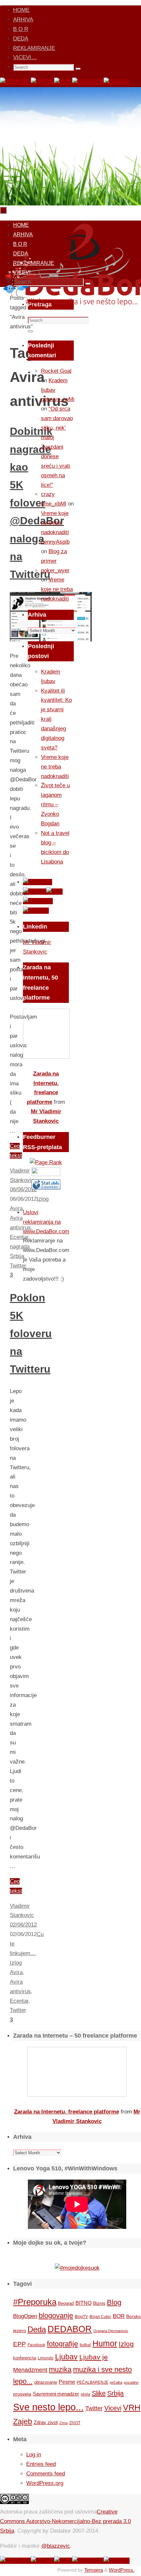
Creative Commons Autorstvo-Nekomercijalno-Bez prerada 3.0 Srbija (65, 2521)
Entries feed (41, 2464)
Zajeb (23, 2422)
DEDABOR (70, 2329)
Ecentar (19, 2001)
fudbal (85, 2345)
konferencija (25, 2358)
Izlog (16, 1963)
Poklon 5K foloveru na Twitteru (31, 1334)
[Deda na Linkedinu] (117, 82)
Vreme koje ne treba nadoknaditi (55, 523)
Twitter (18, 2010)
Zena (63, 2423)
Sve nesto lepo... (48, 2407)
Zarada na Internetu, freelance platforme (67, 2112)
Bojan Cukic (100, 2317)
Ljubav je (94, 2357)
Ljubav (66, 2357)
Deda (37, 2329)
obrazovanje (46, 2382)
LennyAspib (55, 542)
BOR (119, 2316)
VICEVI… (25, 57)
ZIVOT (75, 2423)
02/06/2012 (23, 1925)
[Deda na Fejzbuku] (15, 82)
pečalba (116, 2382)
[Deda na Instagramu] (88, 82)
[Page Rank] (46, 1162)
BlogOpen (25, 2316)
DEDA (21, 39)
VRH (132, 2408)
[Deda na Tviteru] (42, 82)
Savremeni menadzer (56, 2394)
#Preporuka (35, 2302)
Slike (99, 2393)
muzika (60, 2370)
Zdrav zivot (46, 2422)
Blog (114, 2302)
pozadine (131, 2382)
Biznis (99, 2303)
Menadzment (30, 2370)
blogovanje (56, 2316)
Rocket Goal (56, 371)
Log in (34, 2455)
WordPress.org (45, 2483)
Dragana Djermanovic (111, 2331)
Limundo (46, 2358)
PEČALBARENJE (92, 2382)
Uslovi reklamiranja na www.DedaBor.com (46, 1222)
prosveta (22, 2394)
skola (85, 2394)
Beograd (66, 2303)
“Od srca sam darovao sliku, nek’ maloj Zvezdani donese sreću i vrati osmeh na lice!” (57, 447)
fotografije (62, 2344)
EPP (20, 2344)
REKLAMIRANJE (34, 48)
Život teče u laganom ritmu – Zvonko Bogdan (55, 804)
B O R (21, 29)
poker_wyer (55, 570)
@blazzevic (56, 2546)
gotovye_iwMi (58, 399)
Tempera (94, 2570)
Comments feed (46, 2474)
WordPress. (122, 2570)
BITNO (83, 2303)
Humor (105, 2343)
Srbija (115, 2393)
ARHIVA (23, 20)
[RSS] (63, 82)
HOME (21, 10)
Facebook (36, 2345)
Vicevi (113, 2408)
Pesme (67, 2382)
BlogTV (81, 2316)
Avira (16, 1972)
